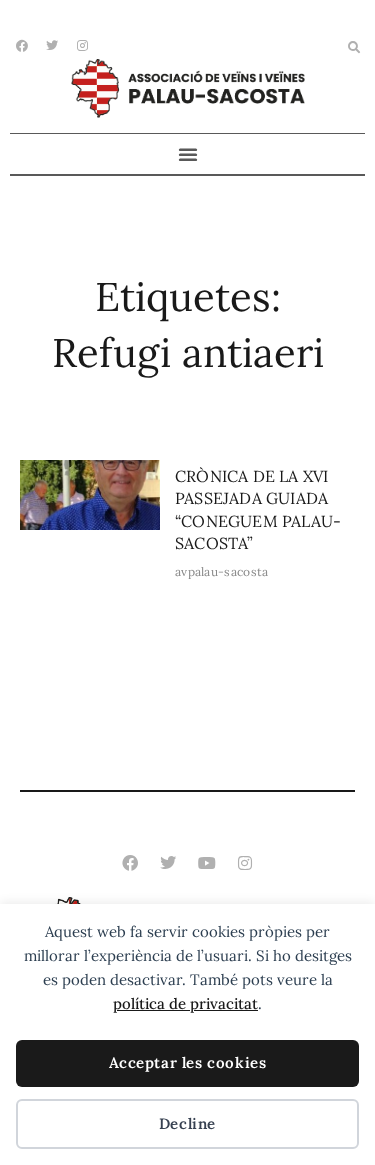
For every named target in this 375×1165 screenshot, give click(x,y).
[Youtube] (207, 863)
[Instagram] (245, 863)
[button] (354, 48)
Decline (187, 1123)
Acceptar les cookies (188, 1062)
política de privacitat (185, 1003)
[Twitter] (168, 863)
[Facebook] (22, 46)
